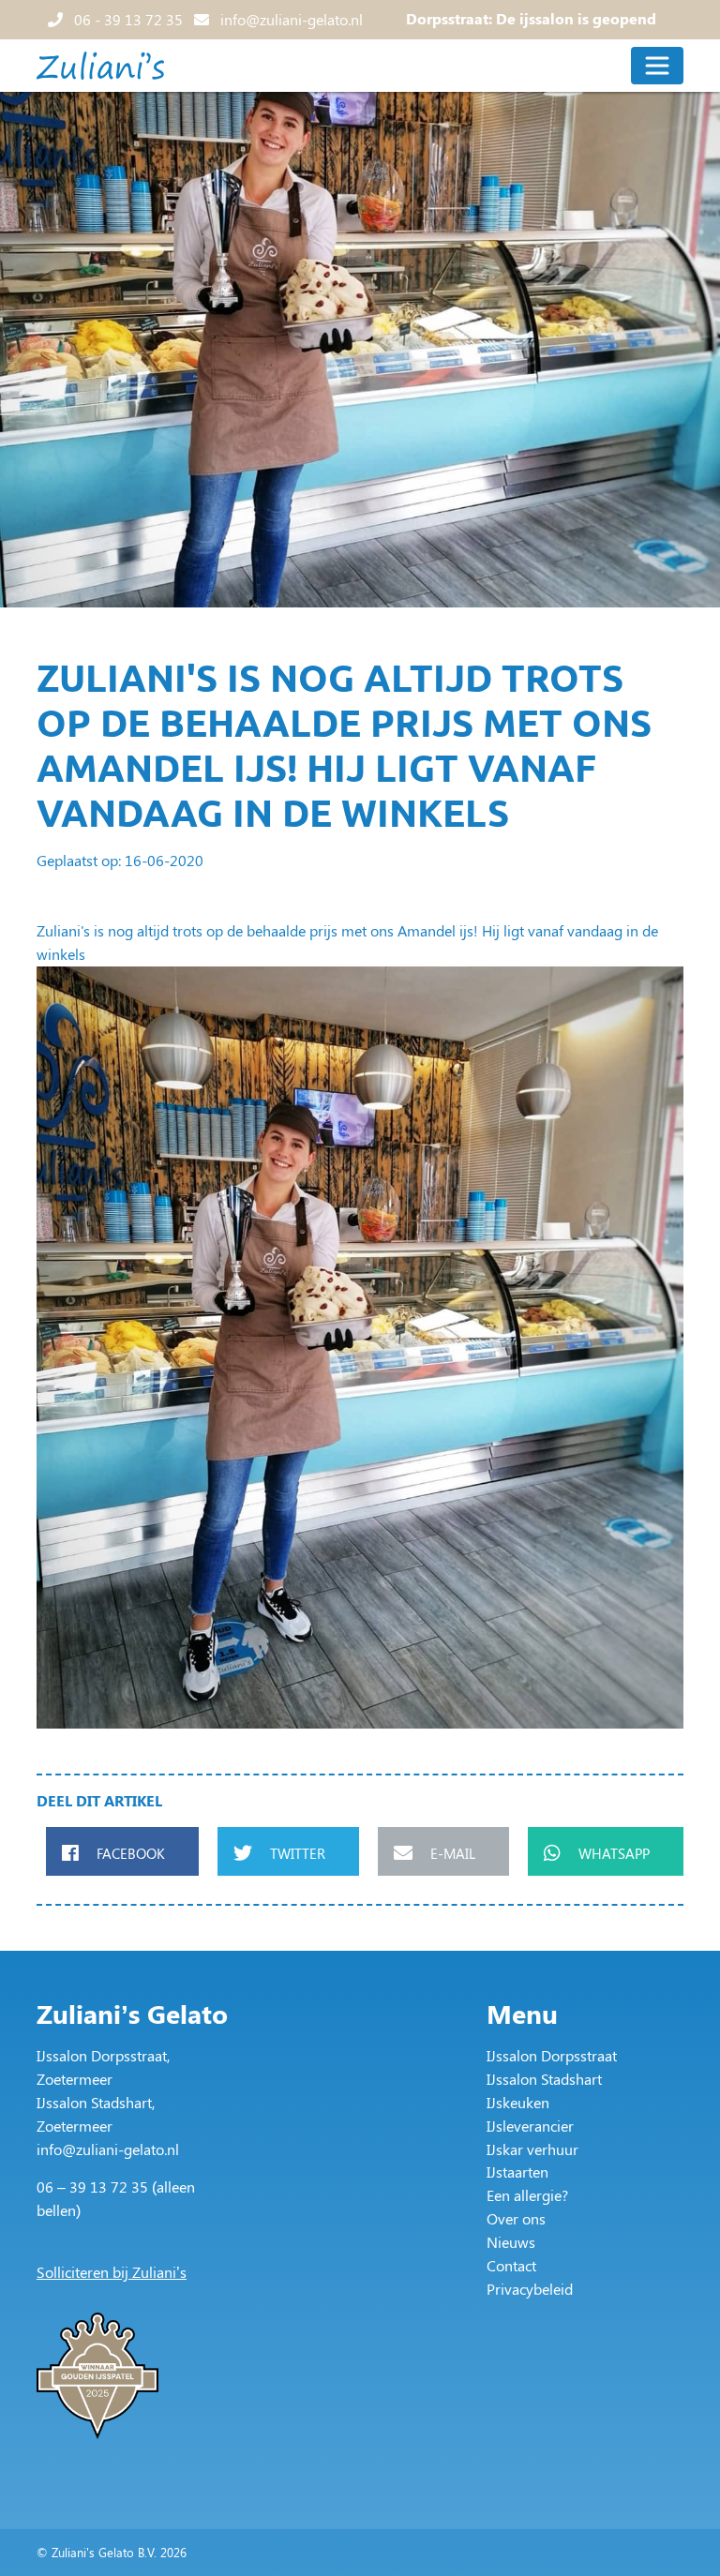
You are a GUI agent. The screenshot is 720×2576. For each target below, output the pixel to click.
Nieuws (511, 2242)
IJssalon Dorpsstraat (552, 2055)
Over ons (516, 2218)
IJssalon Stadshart (544, 2079)
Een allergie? (527, 2195)
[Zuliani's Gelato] (100, 65)
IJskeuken (518, 2102)
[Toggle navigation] (657, 66)
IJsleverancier (530, 2126)
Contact (511, 2265)
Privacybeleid (530, 2289)
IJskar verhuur (532, 2149)
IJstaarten (517, 2172)
